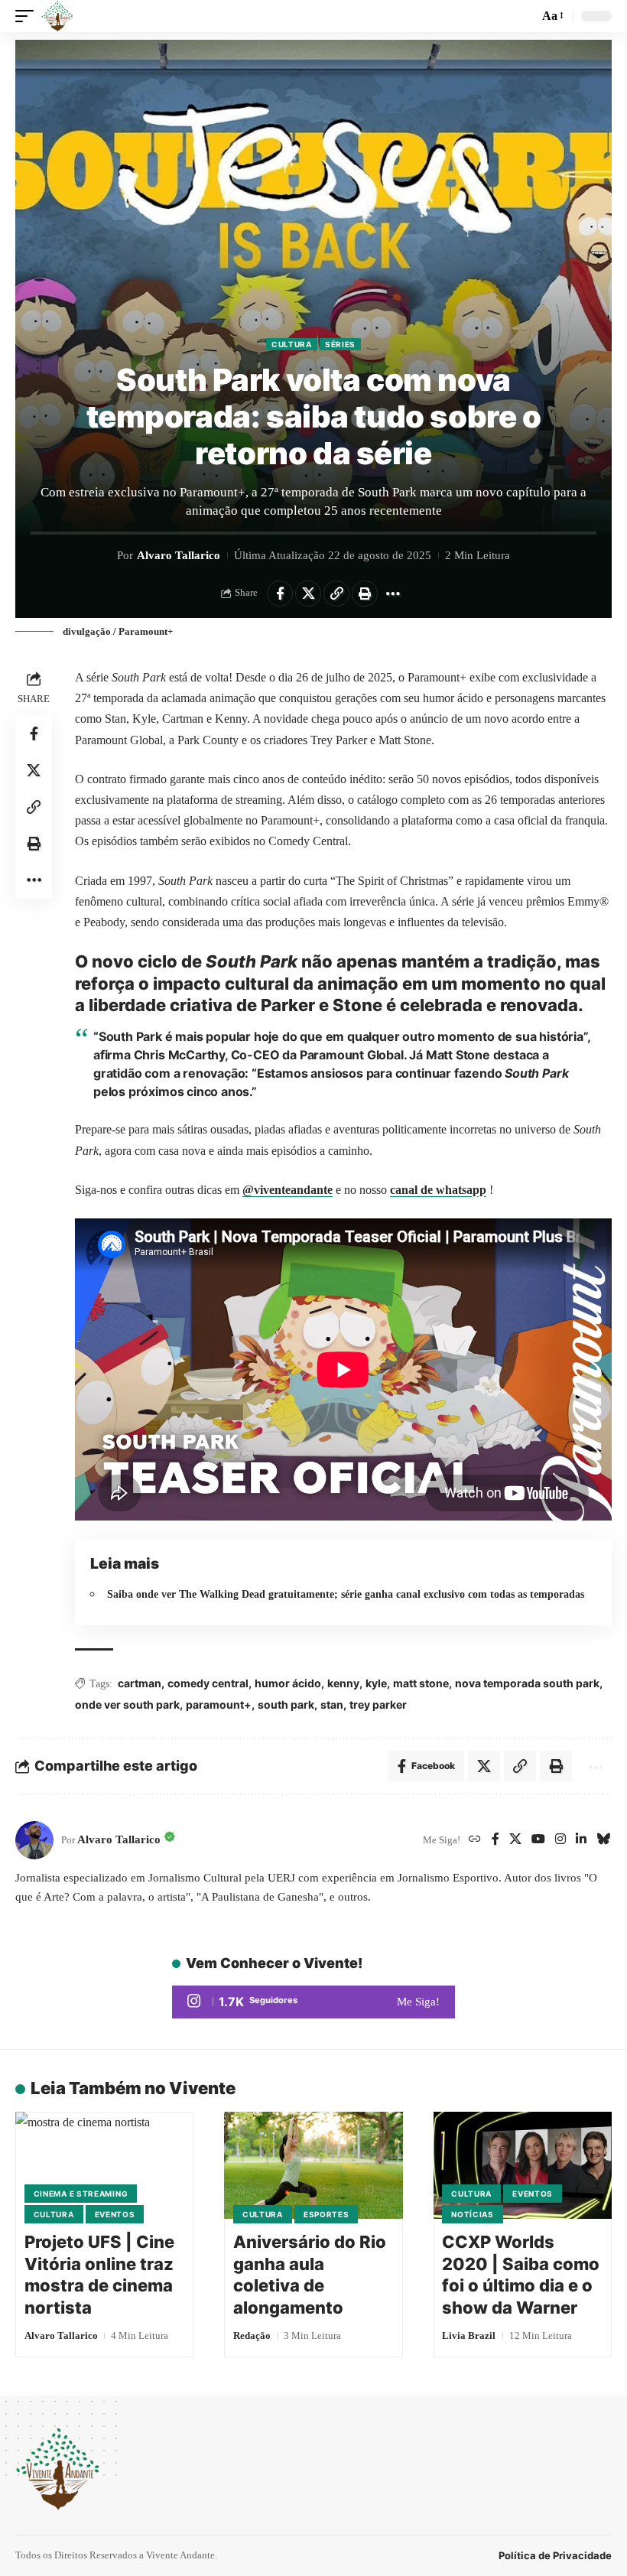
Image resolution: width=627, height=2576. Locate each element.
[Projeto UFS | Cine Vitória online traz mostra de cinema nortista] (104, 2165)
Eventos (115, 2214)
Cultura (292, 344)
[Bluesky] (603, 1840)
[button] (28, 16)
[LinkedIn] (581, 1840)
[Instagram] (560, 1840)
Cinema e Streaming (81, 2194)
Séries (340, 344)
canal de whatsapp (438, 1190)
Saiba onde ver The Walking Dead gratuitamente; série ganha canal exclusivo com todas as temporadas (346, 1594)
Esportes (326, 2214)
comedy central (208, 1683)
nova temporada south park (527, 1683)
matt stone (421, 1683)
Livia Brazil (469, 2335)
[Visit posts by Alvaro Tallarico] (34, 1840)
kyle (376, 1683)
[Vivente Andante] (57, 16)
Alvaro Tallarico (179, 555)
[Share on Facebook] (280, 594)
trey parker (378, 1704)
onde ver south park (127, 1704)
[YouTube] (538, 1840)
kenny (343, 1683)
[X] (515, 1840)
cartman (140, 1683)
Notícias (473, 2214)
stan (332, 1704)
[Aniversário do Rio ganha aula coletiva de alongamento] (313, 2165)
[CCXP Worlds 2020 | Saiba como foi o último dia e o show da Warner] (523, 2165)
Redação (252, 2335)
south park (286, 1704)
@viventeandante (288, 1190)
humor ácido (288, 1683)
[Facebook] (495, 1840)
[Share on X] (308, 594)
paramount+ (219, 1704)
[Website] (475, 1840)
